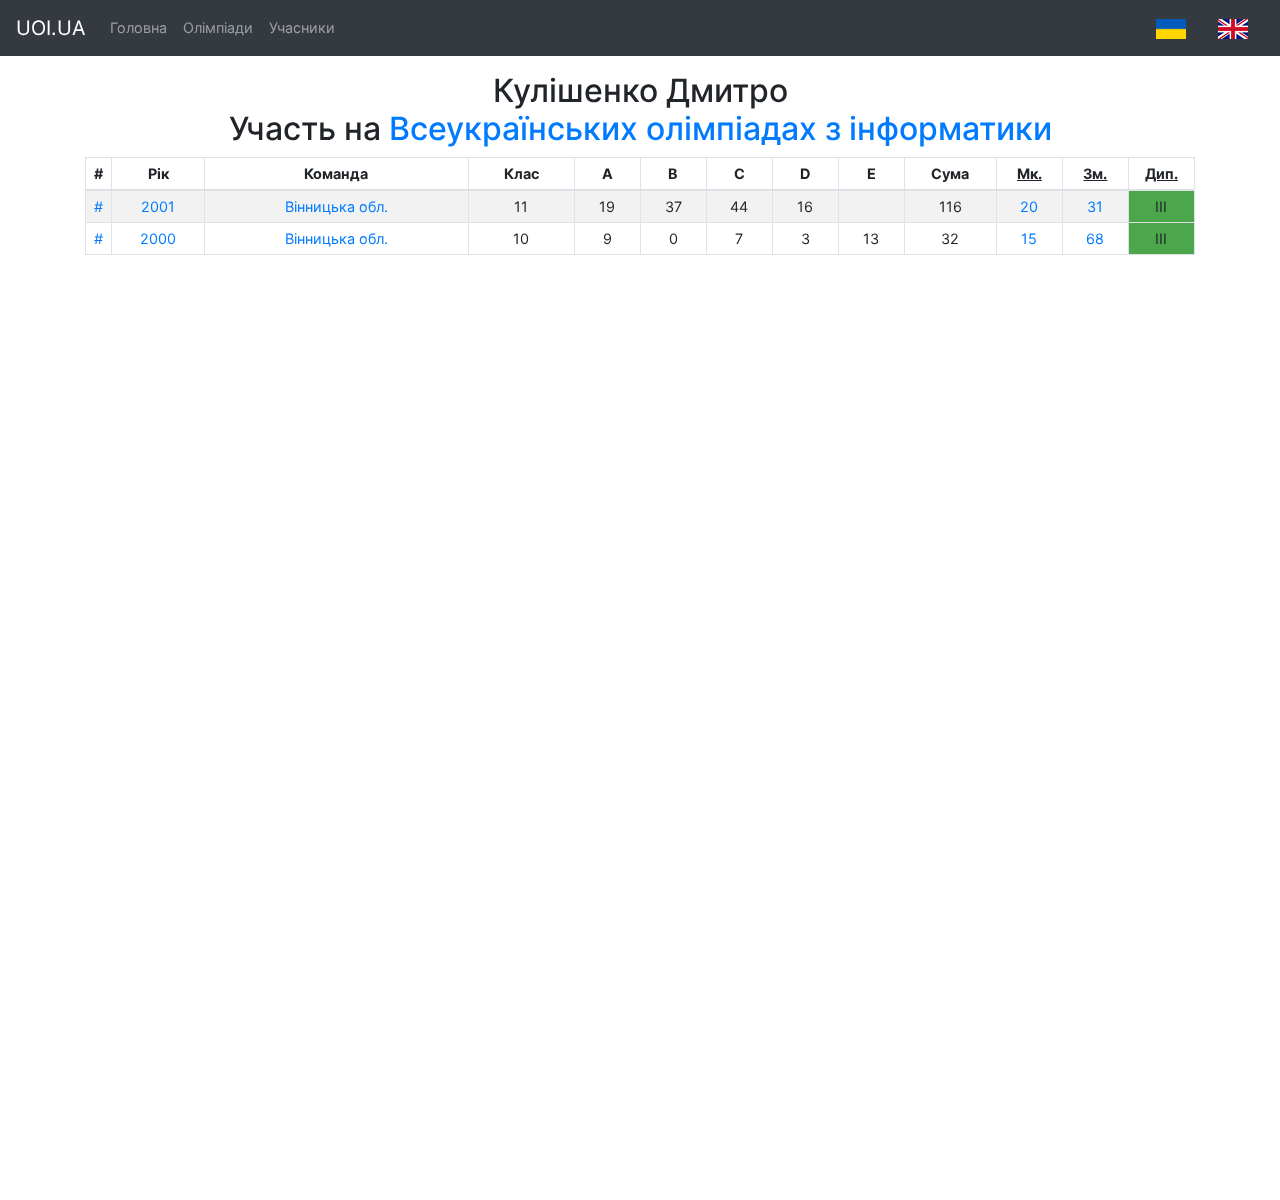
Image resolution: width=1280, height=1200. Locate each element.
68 (1095, 238)
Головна (138, 27)
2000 (158, 238)
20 (1029, 206)
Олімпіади (218, 27)
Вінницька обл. (336, 206)
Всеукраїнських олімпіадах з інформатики (720, 128)
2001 (158, 206)
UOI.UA (51, 28)
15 (1029, 238)
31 (1095, 206)
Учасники (302, 27)
